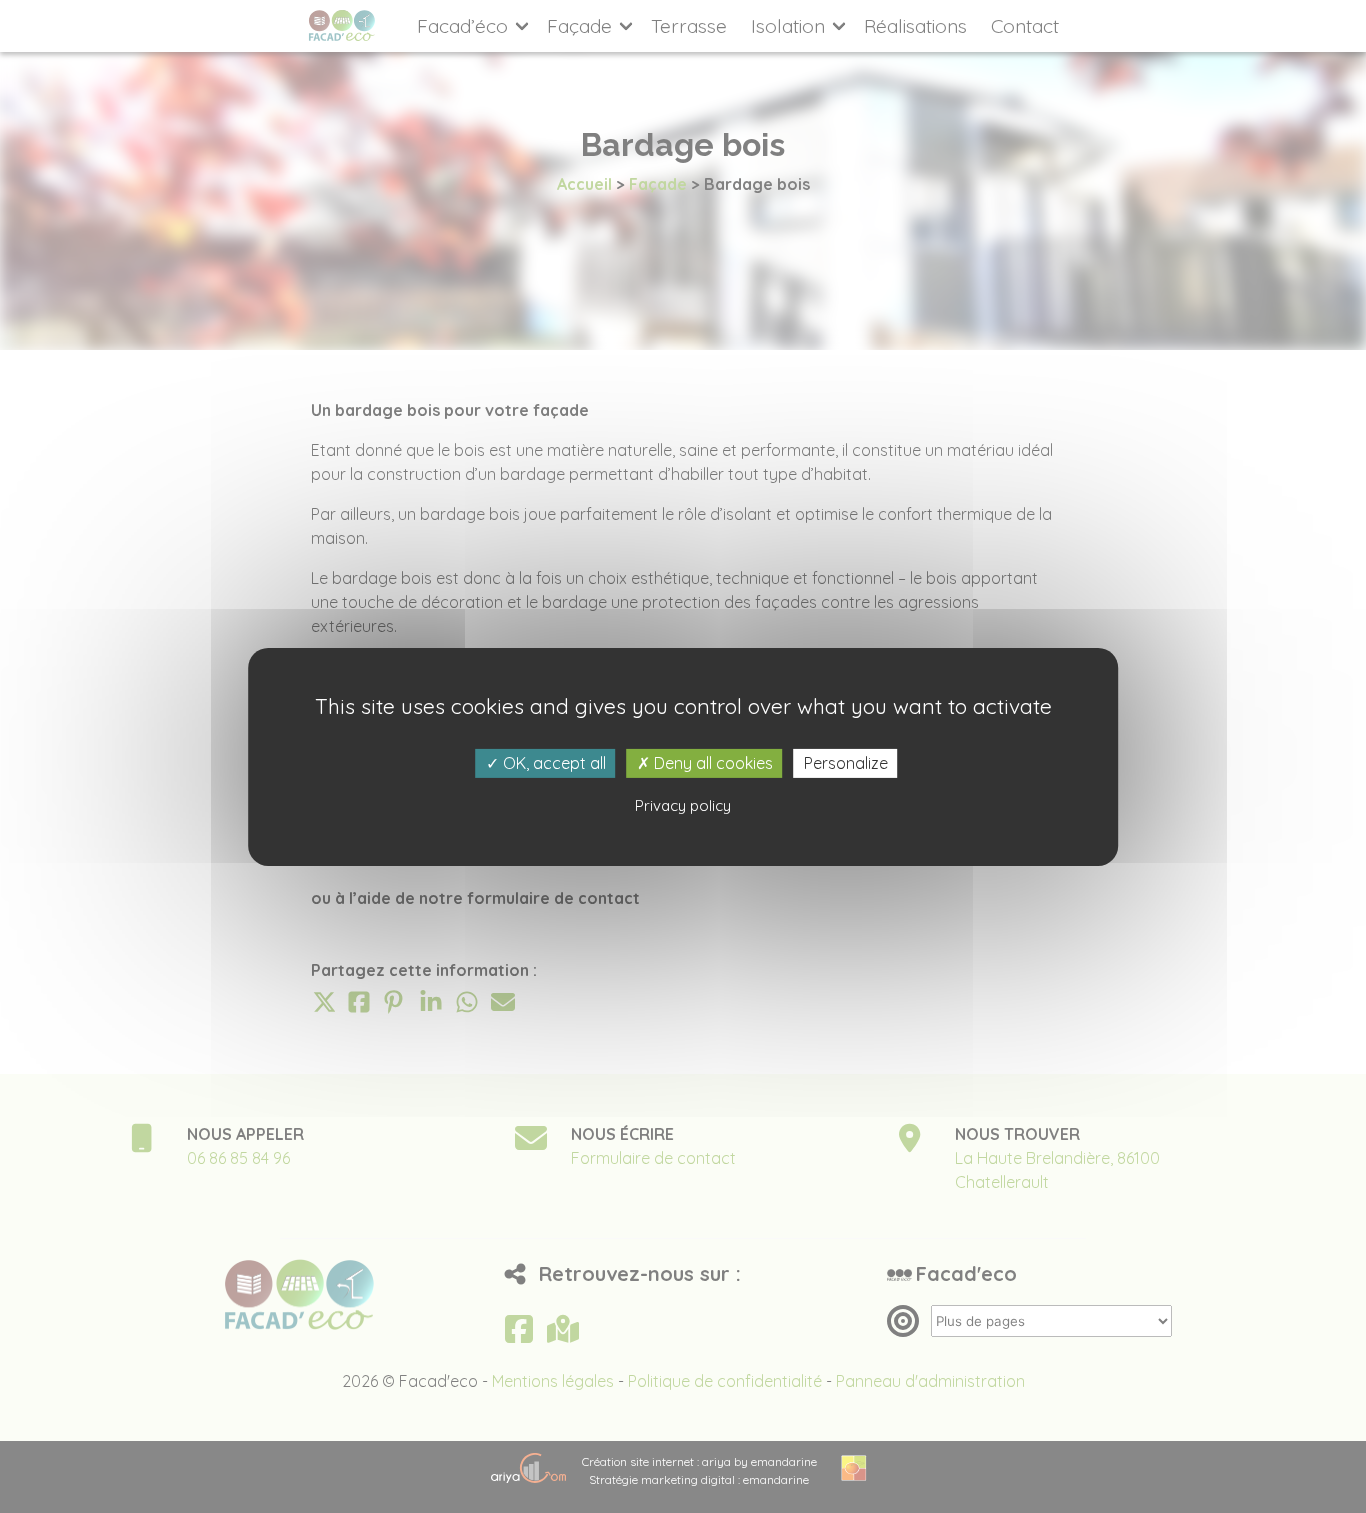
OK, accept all (552, 762)
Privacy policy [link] (683, 805)
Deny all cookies (711, 762)
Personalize (846, 762)
